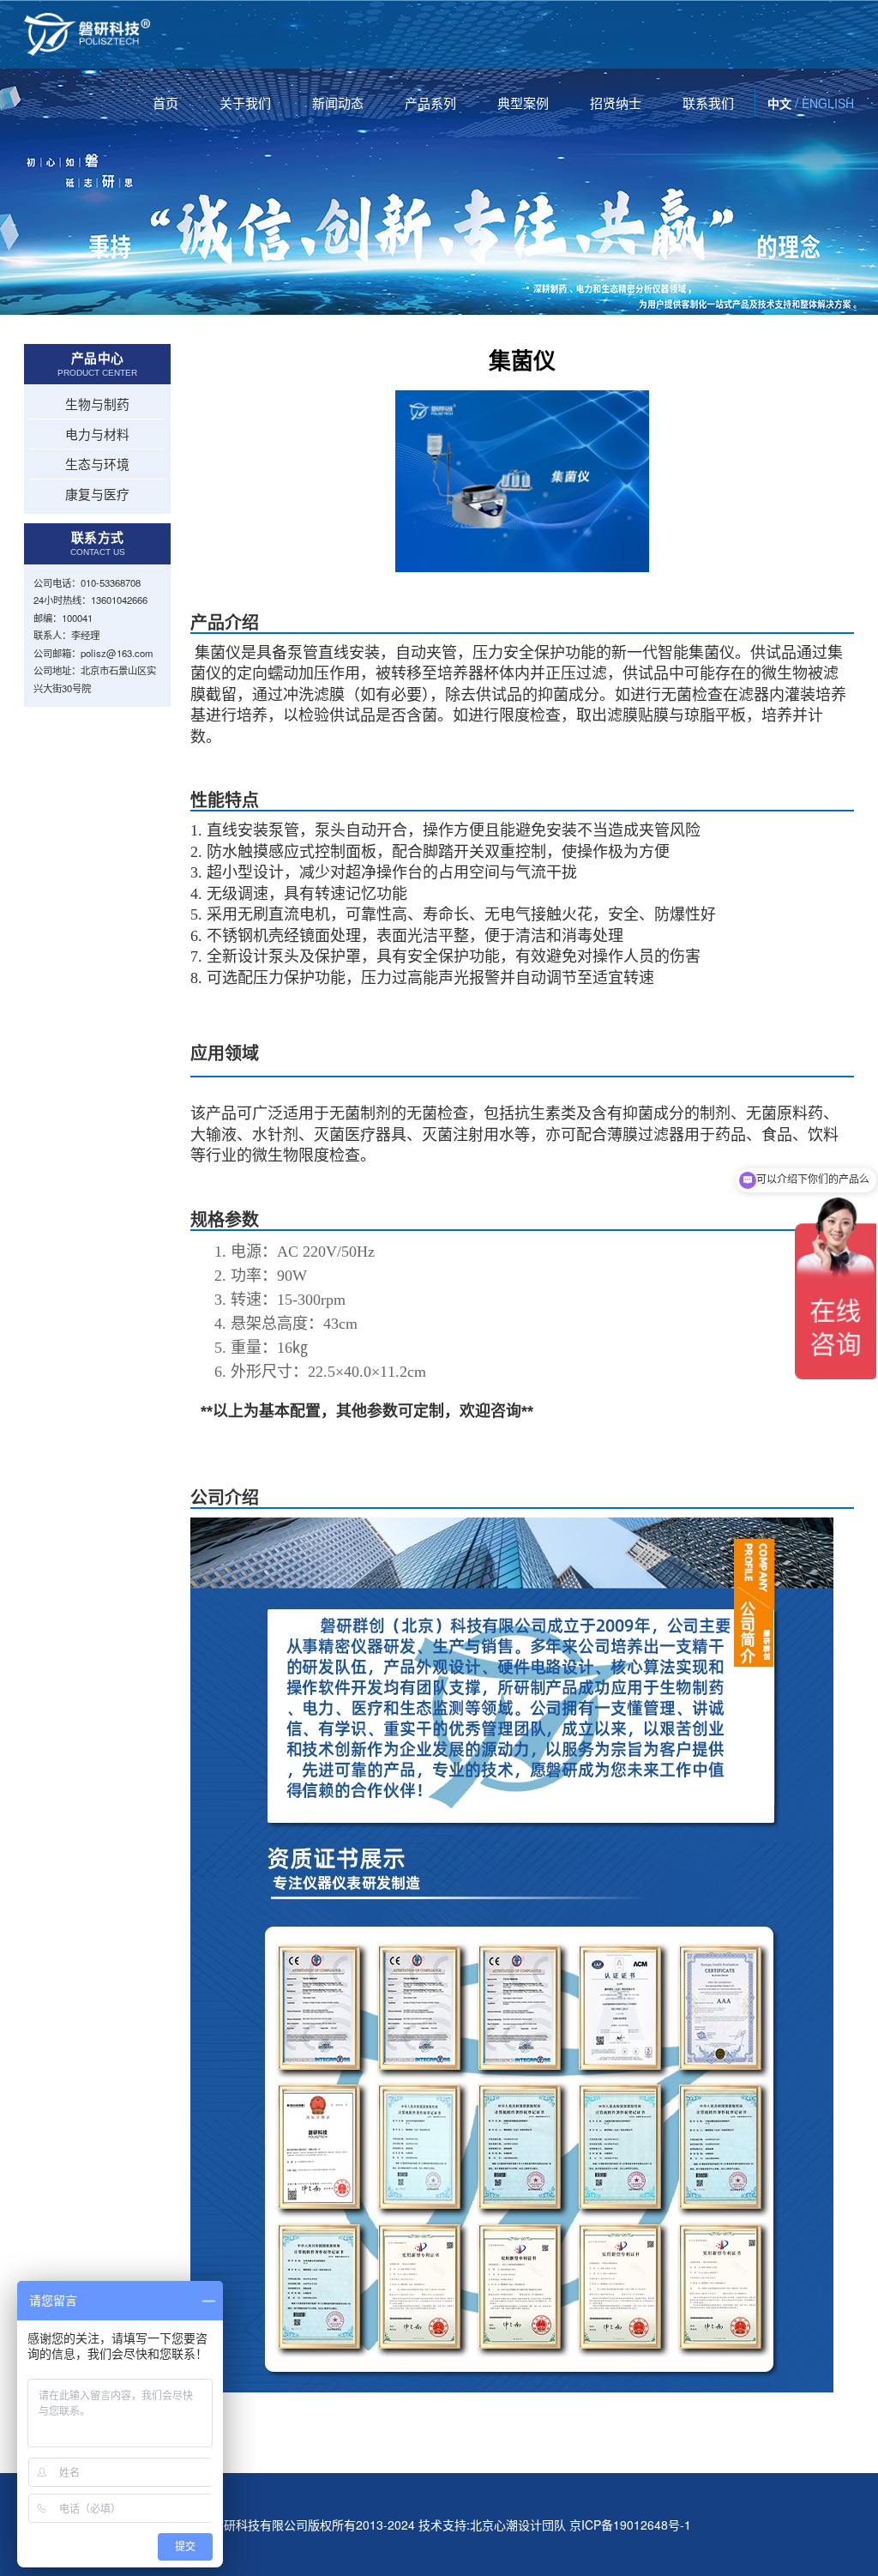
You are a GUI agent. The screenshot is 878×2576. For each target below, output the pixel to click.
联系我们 (708, 103)
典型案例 (523, 103)
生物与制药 (97, 404)
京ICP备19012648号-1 (630, 2525)
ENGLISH (828, 103)
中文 (779, 103)
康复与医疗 (97, 494)
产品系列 (430, 103)
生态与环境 (97, 464)
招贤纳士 (616, 103)
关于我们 (245, 103)
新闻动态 (338, 103)
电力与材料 (97, 434)
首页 (165, 103)
